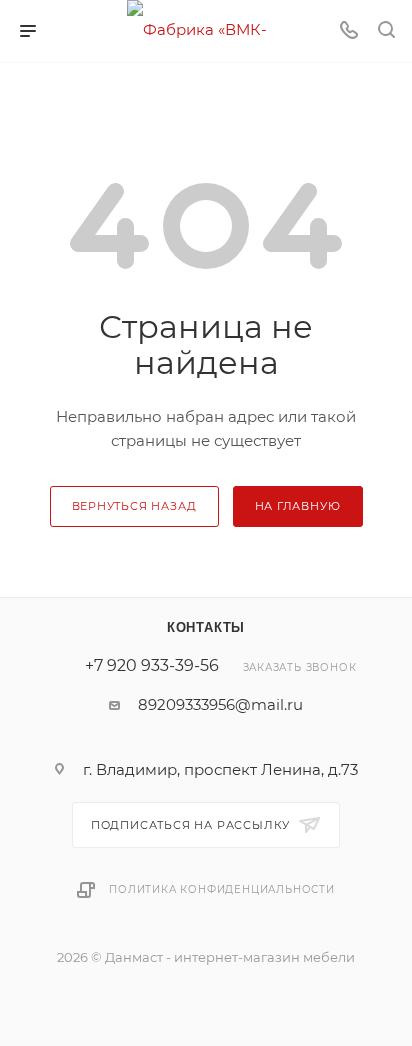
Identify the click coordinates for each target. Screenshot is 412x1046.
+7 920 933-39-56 (152, 666)
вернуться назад (134, 506)
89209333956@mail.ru (220, 704)
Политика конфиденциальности (222, 889)
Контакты (206, 627)
